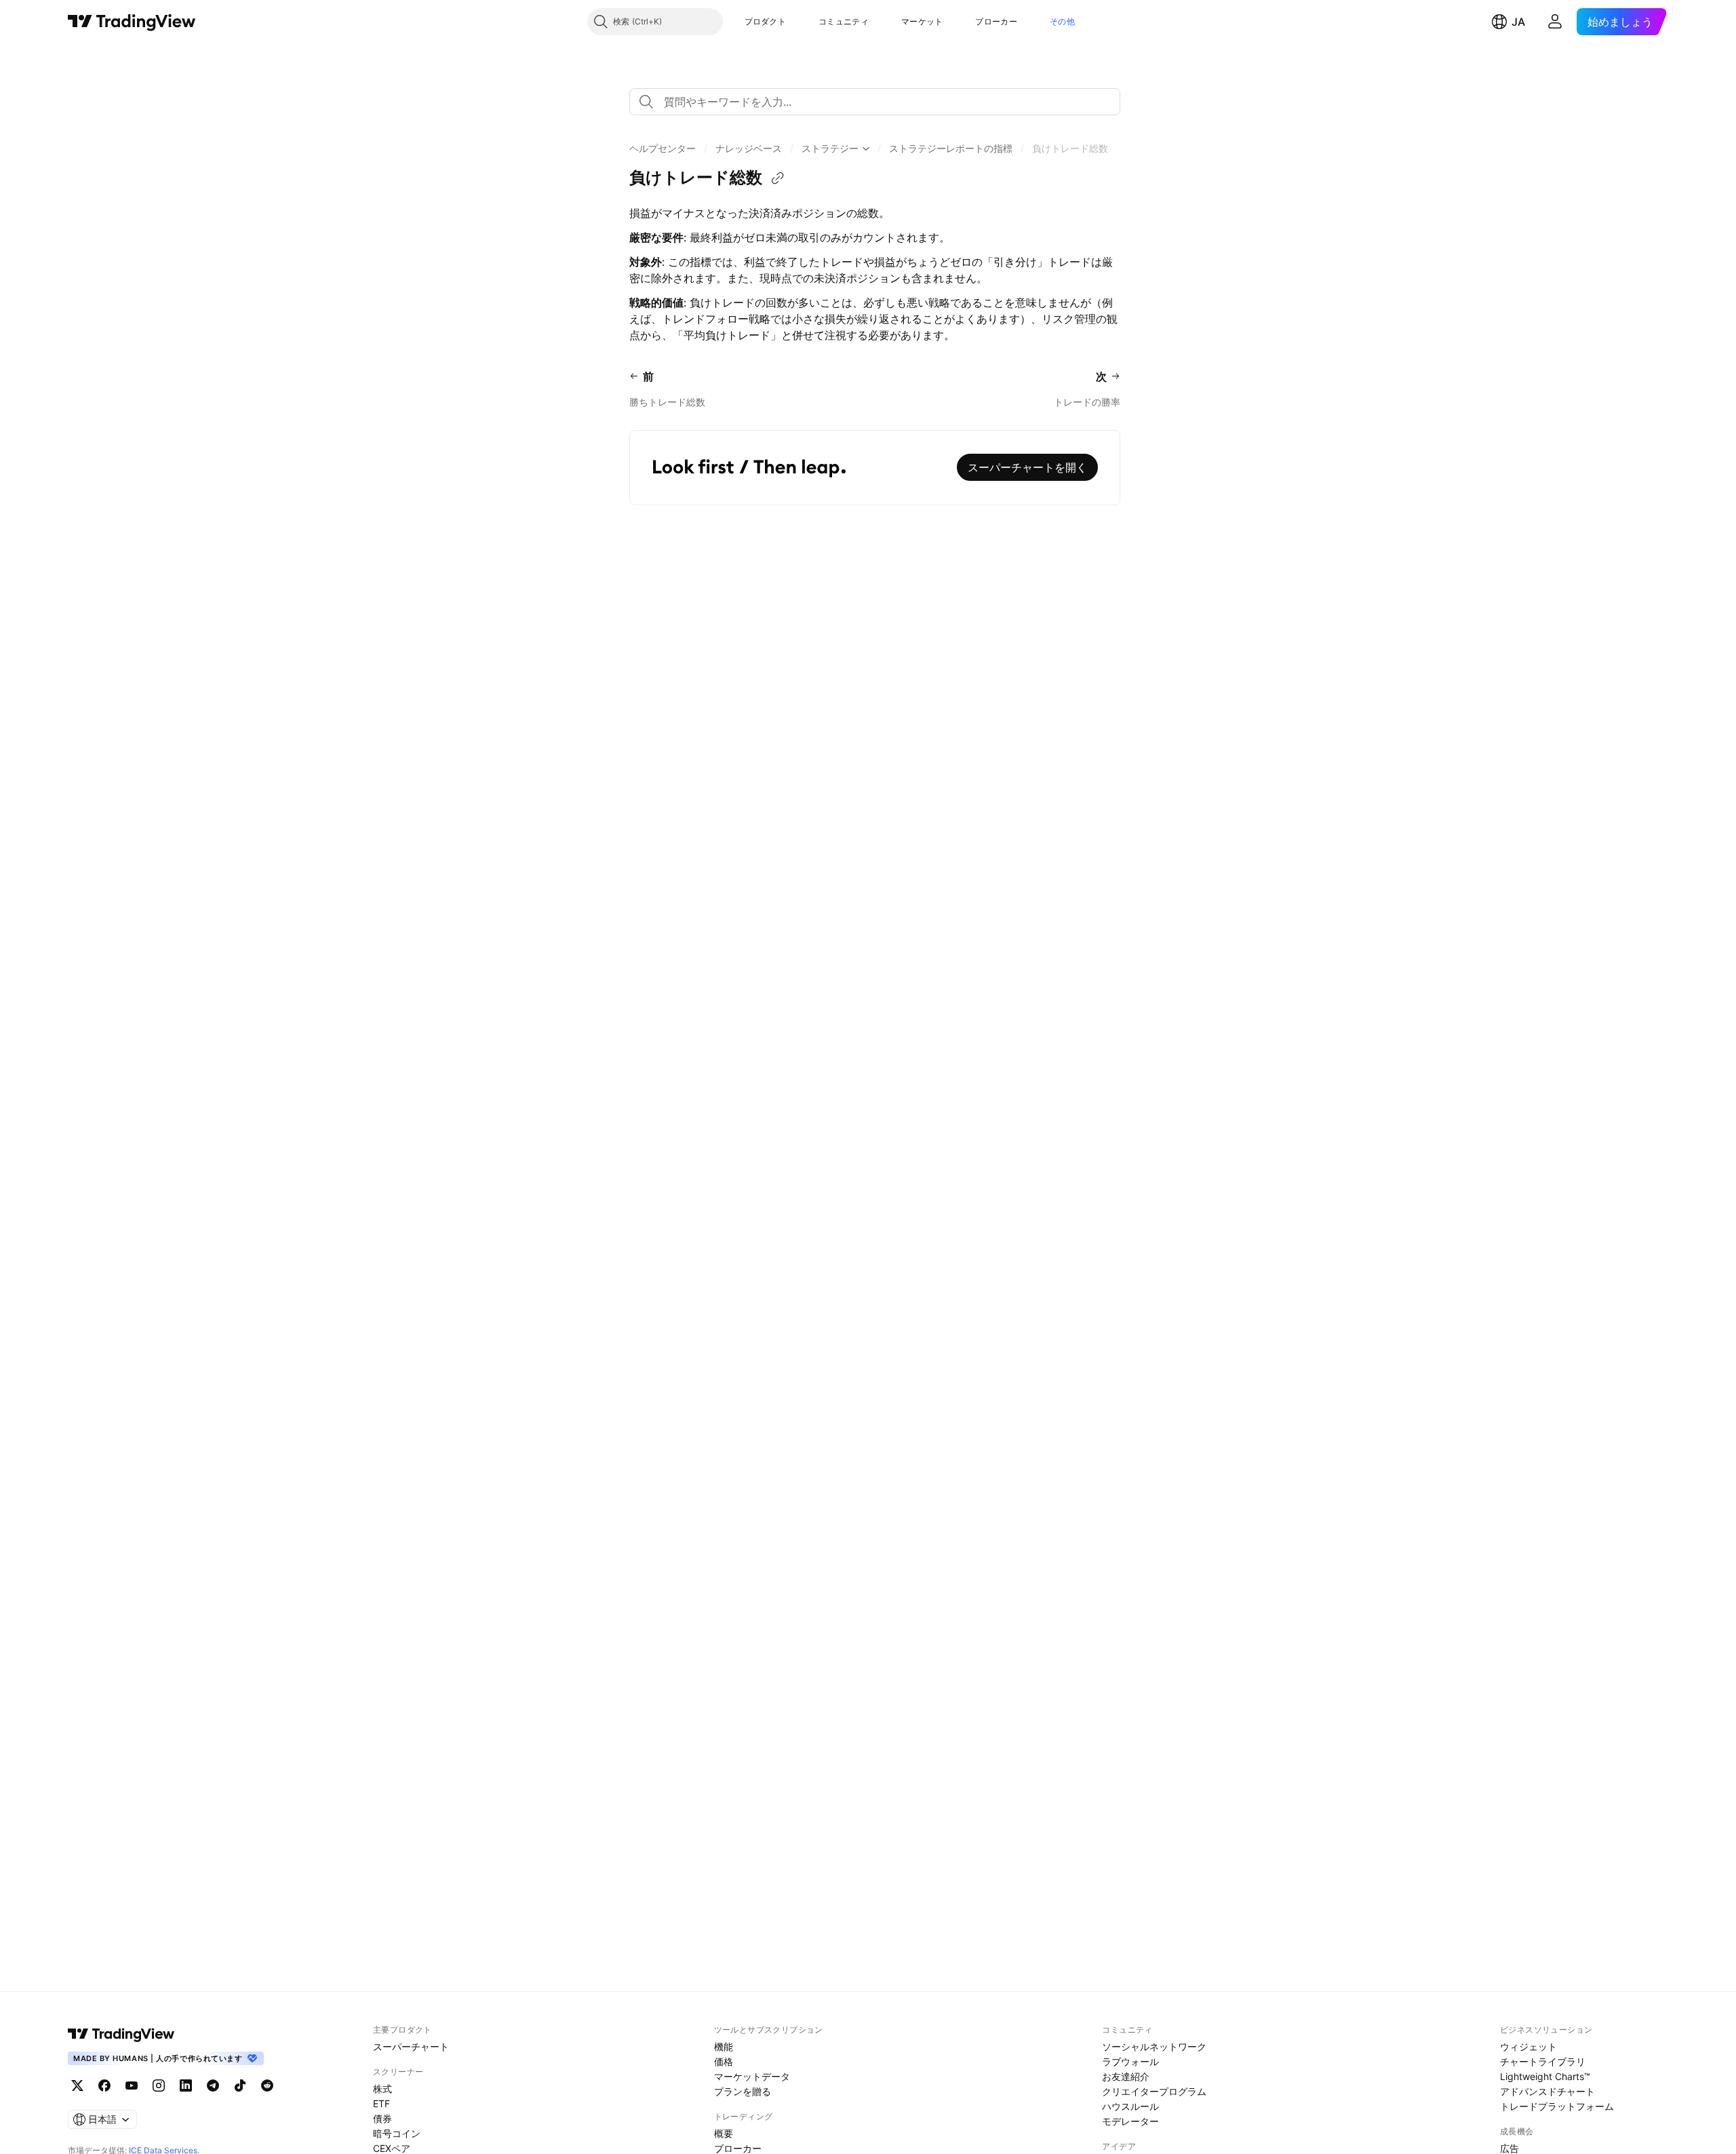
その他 (1062, 21)
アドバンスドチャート (1547, 2091)
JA (1518, 22)
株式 (382, 2089)
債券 (382, 2118)
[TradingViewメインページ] (121, 2034)
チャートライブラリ (1543, 2061)
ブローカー (996, 21)
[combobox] (875, 102)
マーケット (922, 21)
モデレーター (1130, 2121)
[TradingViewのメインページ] (132, 22)
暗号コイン (397, 2133)
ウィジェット (1528, 2047)
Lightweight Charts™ (1545, 2076)
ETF (381, 2103)
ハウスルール (1130, 2106)
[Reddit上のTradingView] (267, 2086)
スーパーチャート (411, 2047)
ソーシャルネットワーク (1154, 2047)
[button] (796, 22)
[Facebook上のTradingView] (104, 2086)
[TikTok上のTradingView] (240, 2086)
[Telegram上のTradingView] (213, 2086)
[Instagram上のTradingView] (159, 2086)
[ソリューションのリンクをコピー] (778, 178)
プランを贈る (743, 2091)
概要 (724, 2133)
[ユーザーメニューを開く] (1555, 22)
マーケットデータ (752, 2076)
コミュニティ (844, 21)
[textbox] (880, 102)
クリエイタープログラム (1154, 2091)
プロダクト (766, 21)
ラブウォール (1130, 2061)
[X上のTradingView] (77, 2086)
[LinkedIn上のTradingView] (186, 2086)
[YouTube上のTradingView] (132, 2086)
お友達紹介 (1126, 2076)
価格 (724, 2061)
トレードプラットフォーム (1557, 2106)
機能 (724, 2047)
